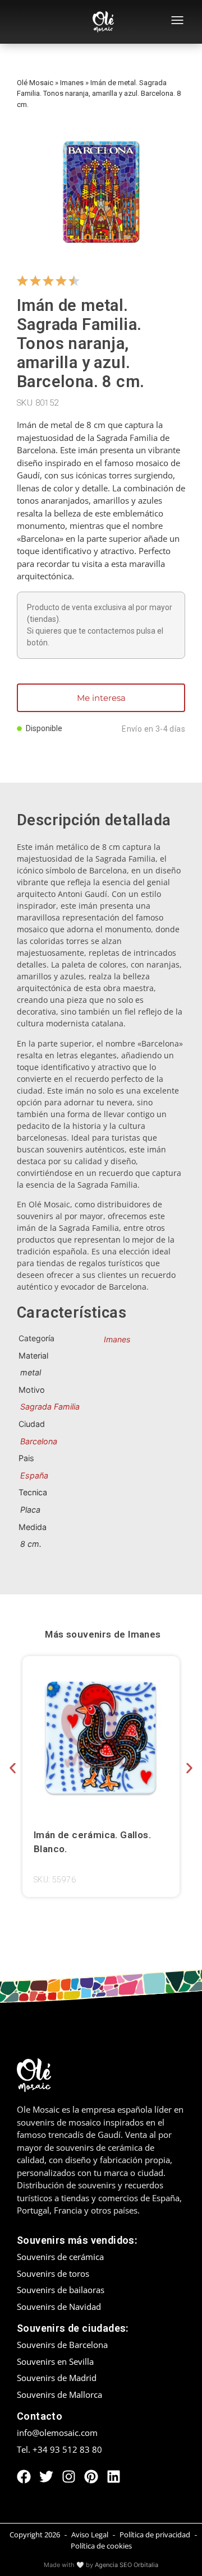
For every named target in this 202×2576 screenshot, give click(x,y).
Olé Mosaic (35, 83)
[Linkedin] (114, 2477)
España (34, 1475)
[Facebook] (24, 2477)
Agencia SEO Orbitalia (127, 2565)
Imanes (72, 83)
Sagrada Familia (50, 1406)
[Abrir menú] (177, 22)
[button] (13, 1768)
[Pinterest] (91, 2477)
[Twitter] (46, 2477)
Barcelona (39, 1441)
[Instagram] (69, 2477)
